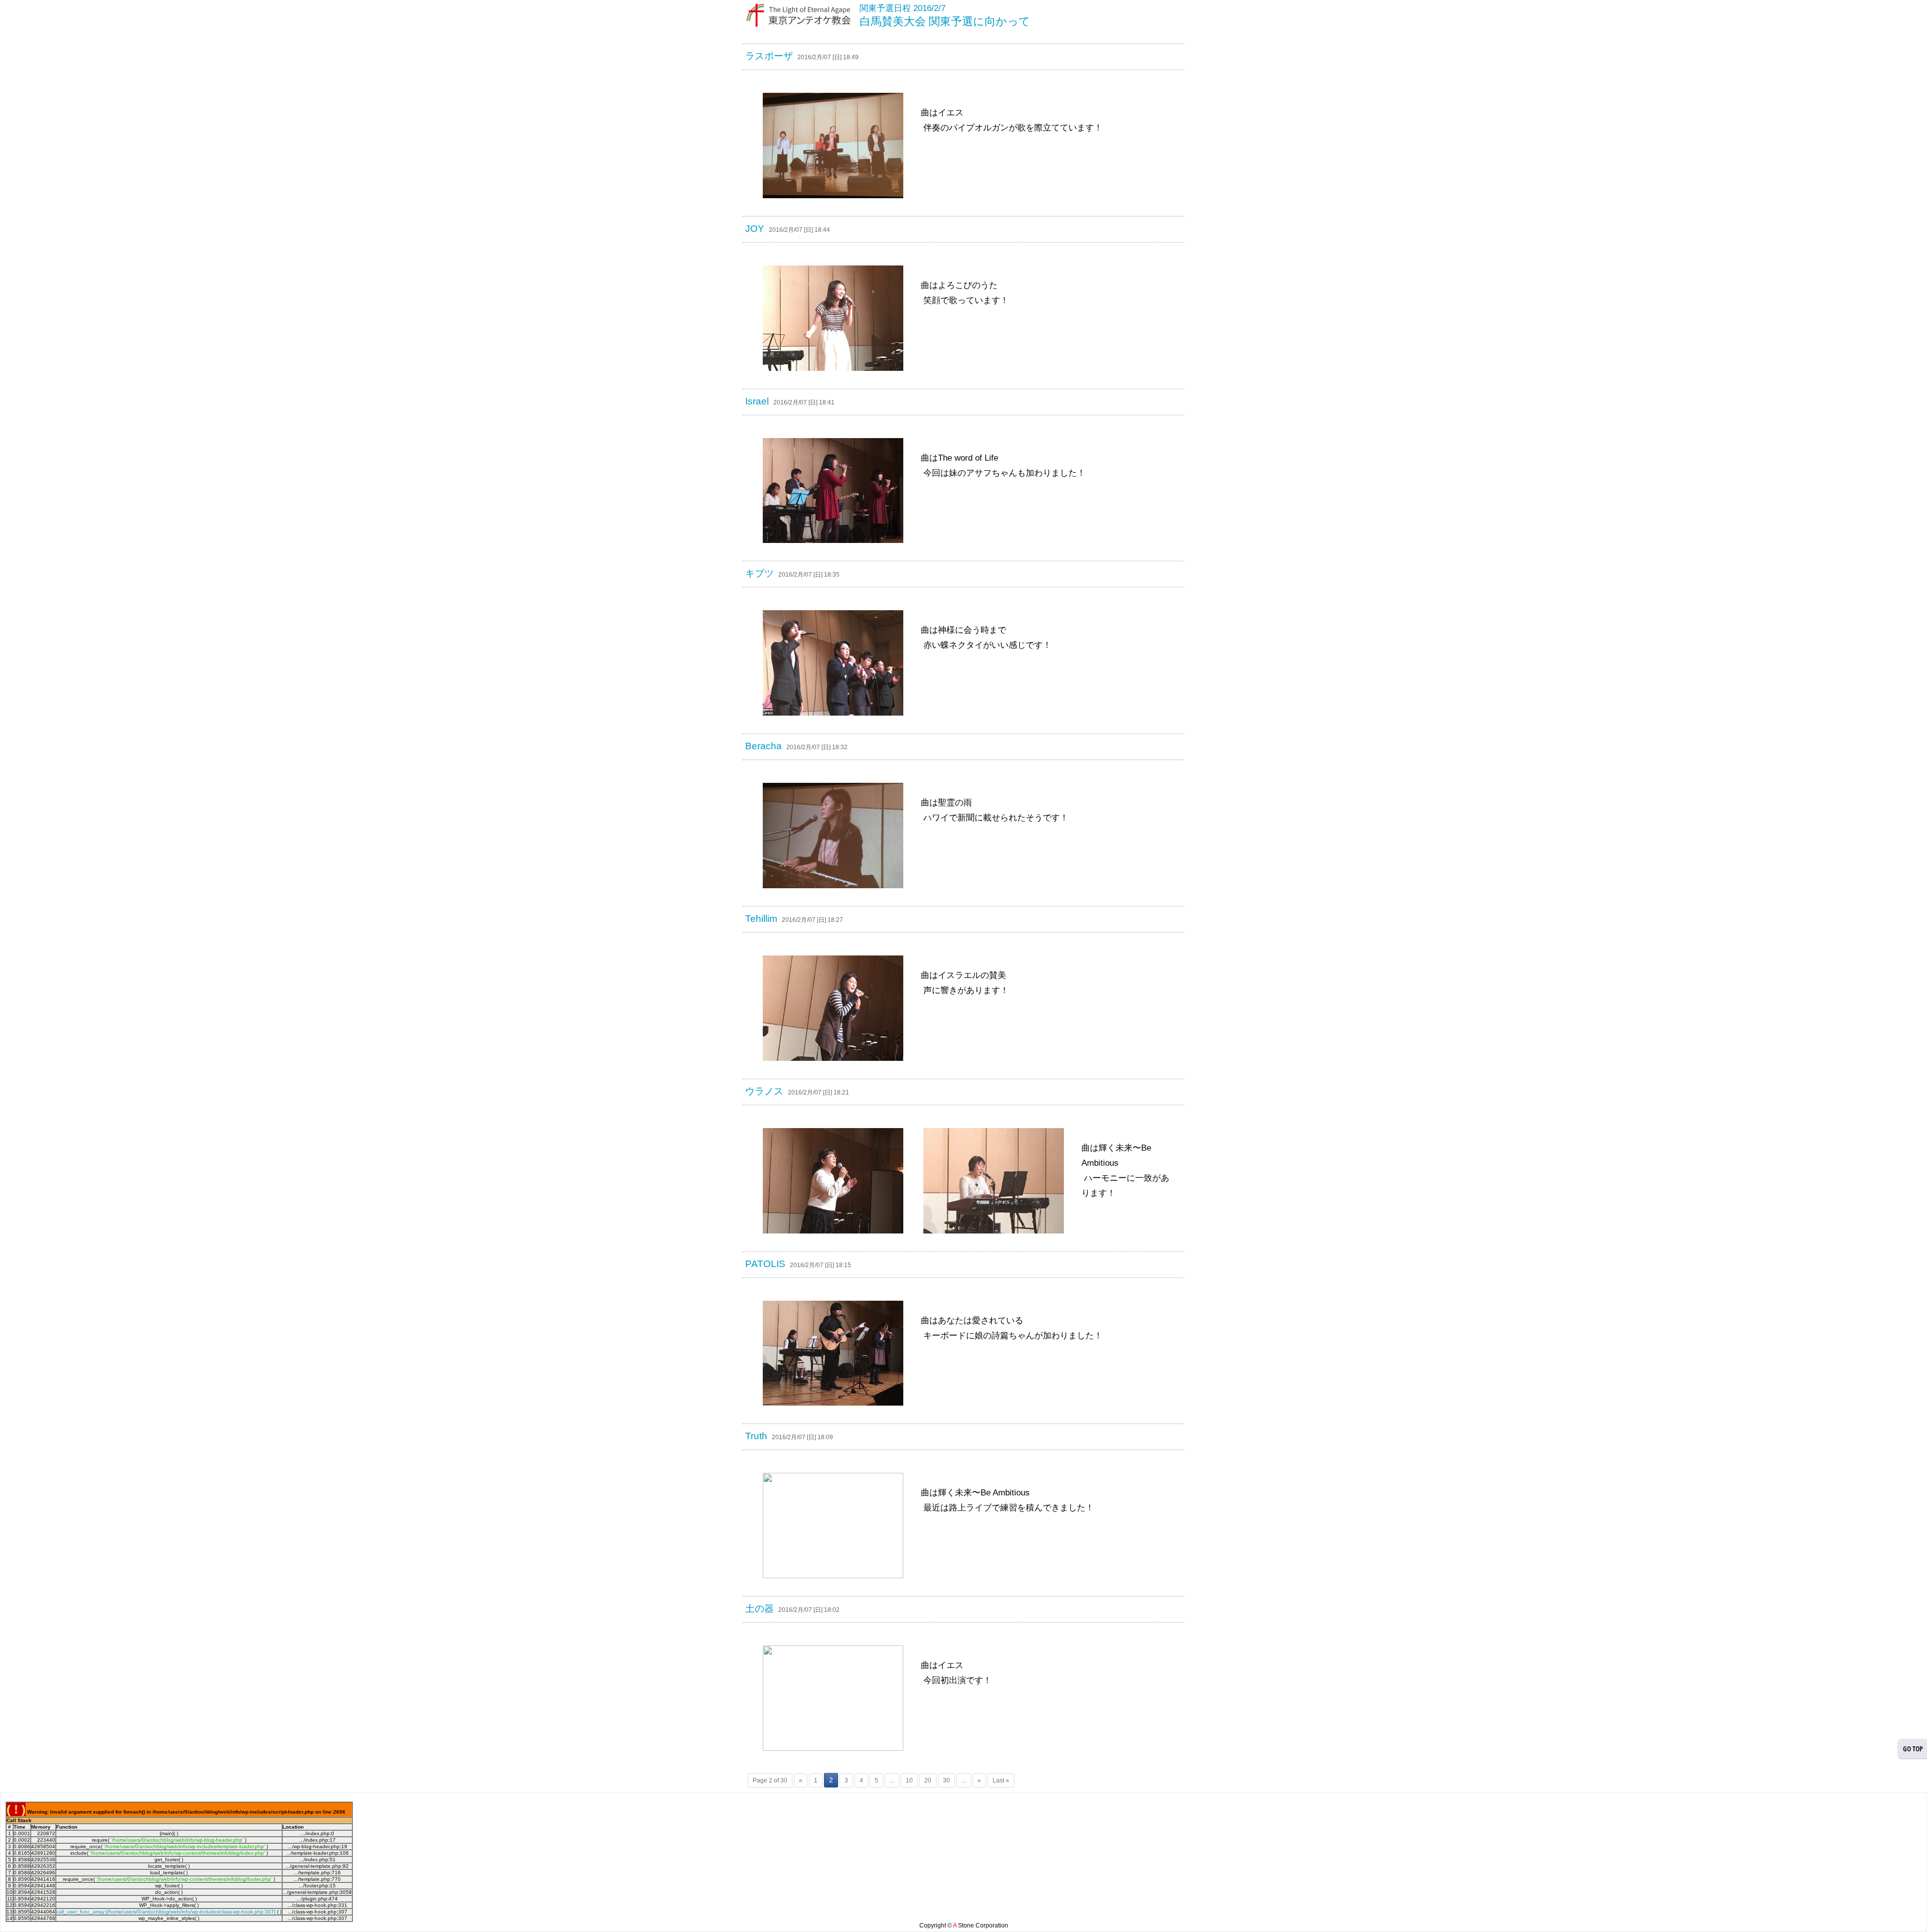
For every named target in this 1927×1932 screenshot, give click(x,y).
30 (946, 1780)
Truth (756, 1436)
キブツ (760, 573)
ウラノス (764, 1091)
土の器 (760, 1609)
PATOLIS (765, 1264)
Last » (1001, 1780)
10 (909, 1780)
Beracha (764, 746)
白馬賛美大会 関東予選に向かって (945, 21)
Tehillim (761, 919)
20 (928, 1780)
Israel (757, 401)
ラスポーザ (769, 56)
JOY (755, 229)
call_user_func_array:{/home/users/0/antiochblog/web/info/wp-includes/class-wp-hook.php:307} (166, 1912)
